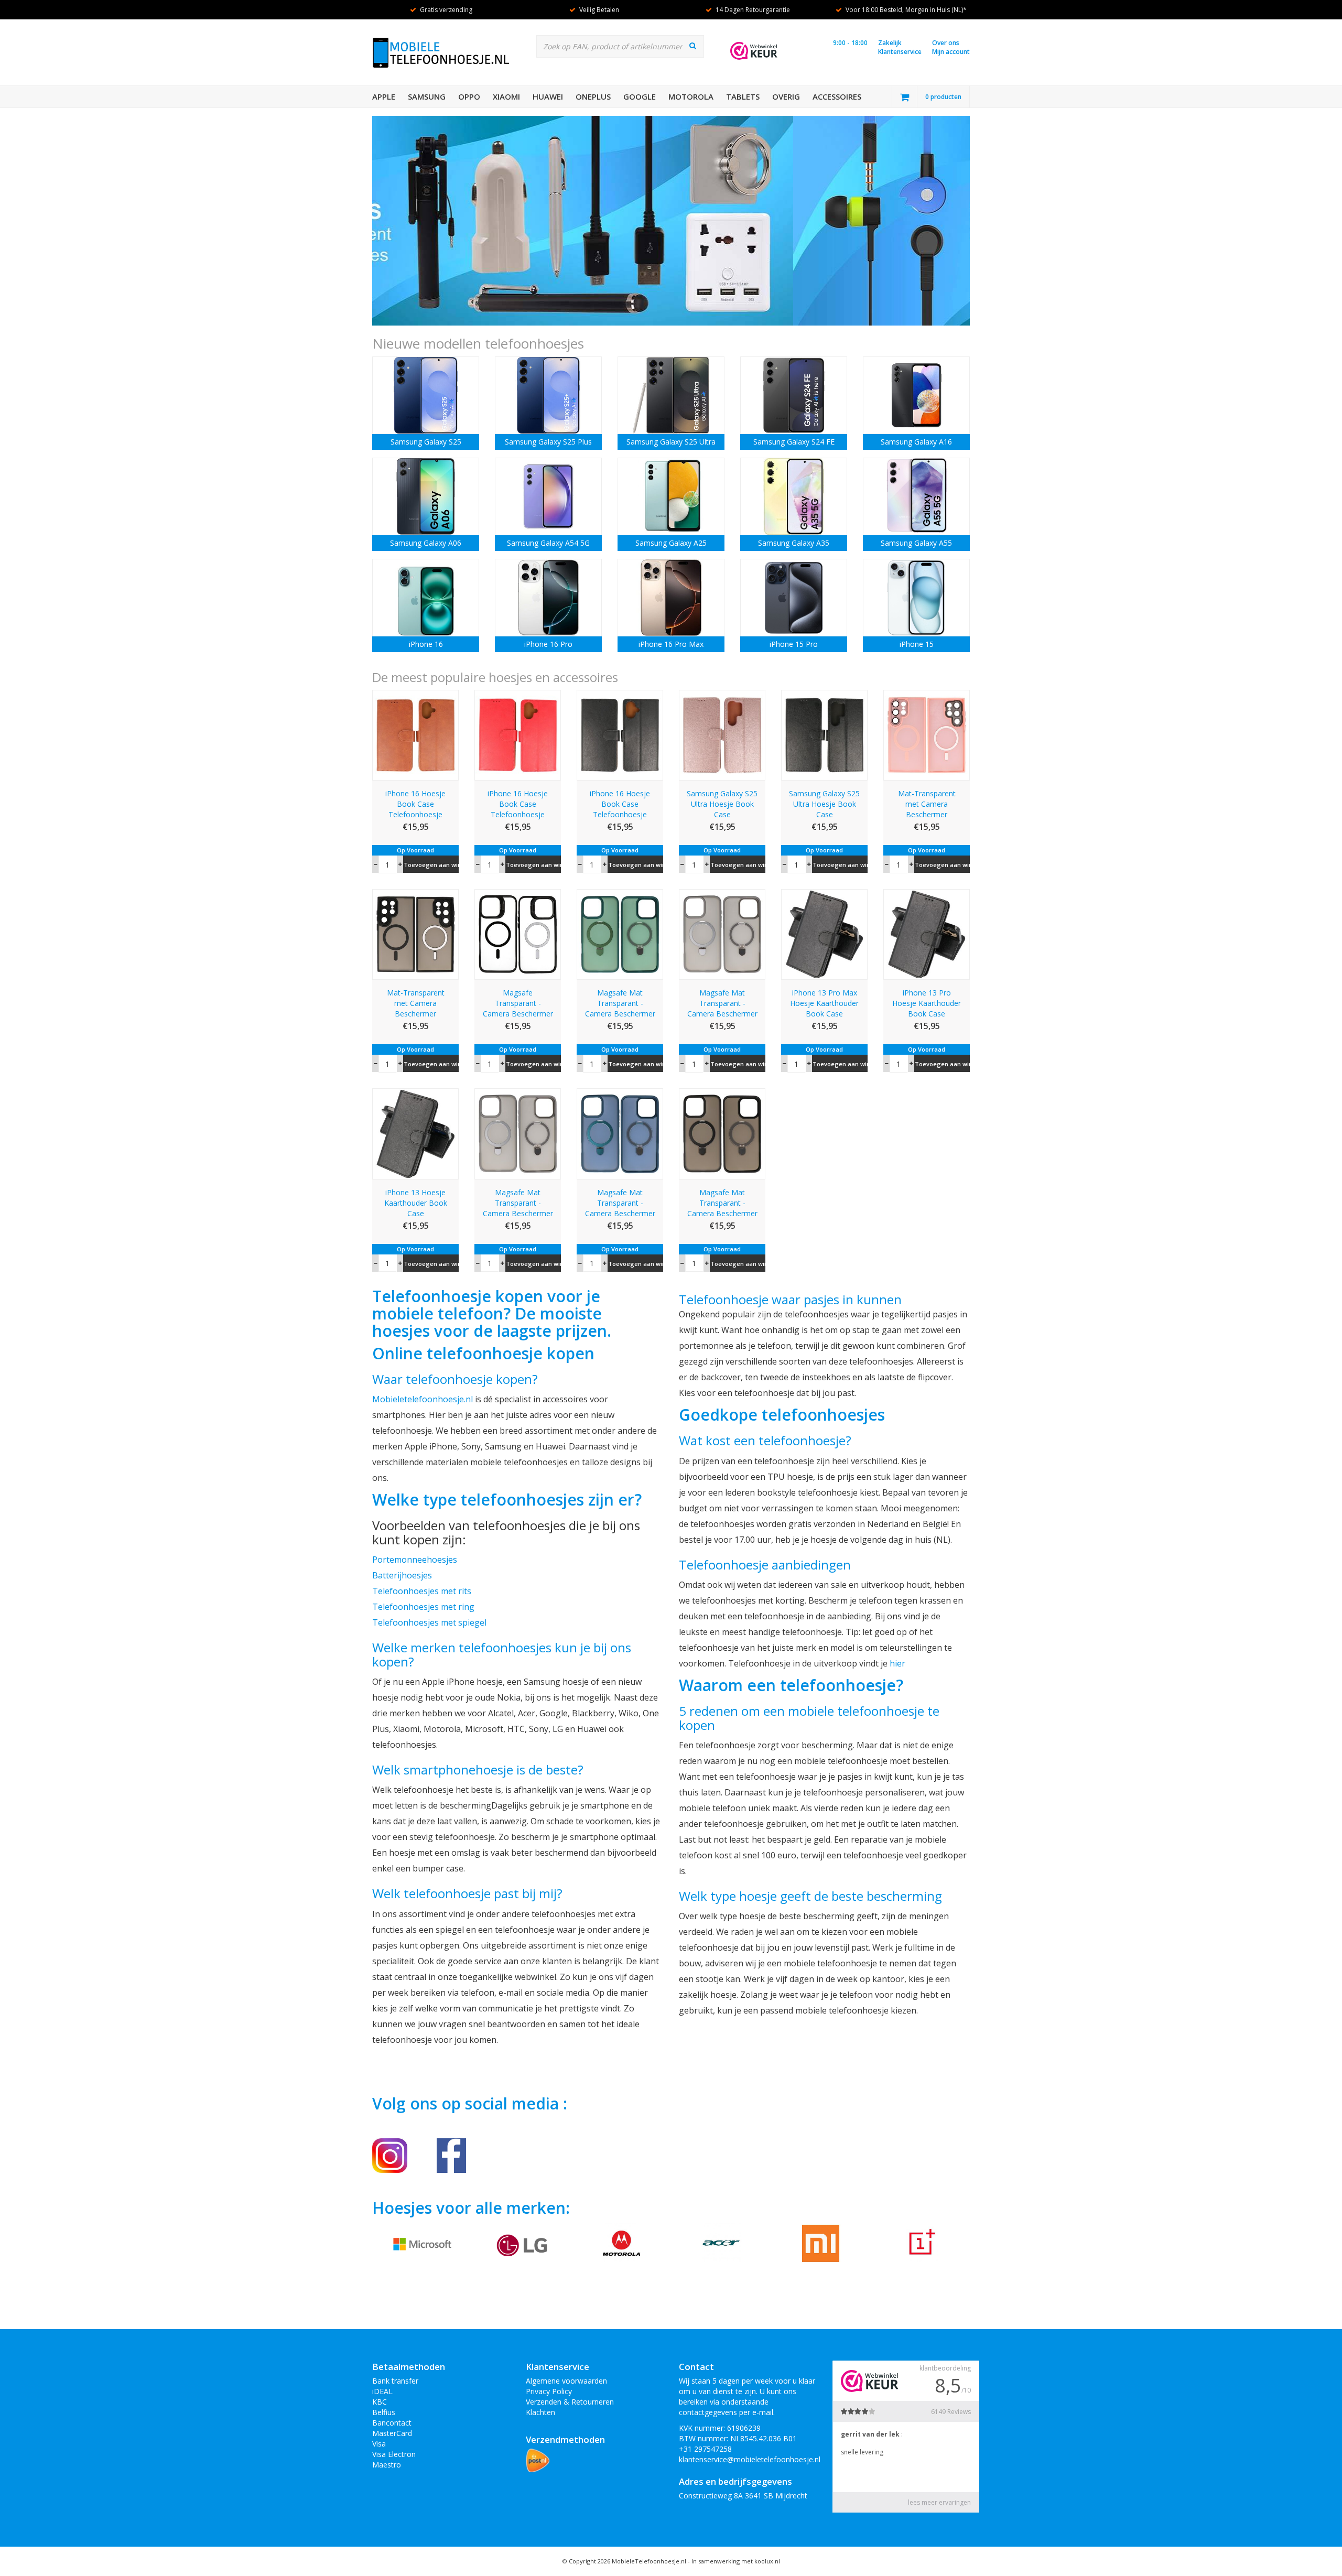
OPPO (469, 96)
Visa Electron (394, 2454)
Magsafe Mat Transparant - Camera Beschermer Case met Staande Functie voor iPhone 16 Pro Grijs (518, 1203)
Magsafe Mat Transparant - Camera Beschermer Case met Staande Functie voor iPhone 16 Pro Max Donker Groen (620, 1003)
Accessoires (837, 96)
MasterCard (392, 2433)
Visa (379, 2444)
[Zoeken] (693, 46)
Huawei (548, 96)
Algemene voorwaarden (566, 2381)
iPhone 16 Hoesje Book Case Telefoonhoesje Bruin (415, 804)
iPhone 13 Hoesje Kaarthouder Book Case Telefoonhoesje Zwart (416, 1203)
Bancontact (392, 2423)
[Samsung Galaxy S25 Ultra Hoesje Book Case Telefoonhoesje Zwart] (824, 734)
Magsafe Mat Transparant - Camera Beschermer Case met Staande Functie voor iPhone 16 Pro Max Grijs (722, 1003)
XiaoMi (506, 96)
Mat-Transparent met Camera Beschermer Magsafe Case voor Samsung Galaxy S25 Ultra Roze (927, 804)
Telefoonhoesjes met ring (423, 1607)
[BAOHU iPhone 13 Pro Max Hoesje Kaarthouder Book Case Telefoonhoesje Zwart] (824, 933)
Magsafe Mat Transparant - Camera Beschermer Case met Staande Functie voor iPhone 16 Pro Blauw (620, 1203)
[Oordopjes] (671, 221)
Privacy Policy (549, 2391)
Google (640, 96)
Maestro (387, 2465)
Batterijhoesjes (402, 1575)
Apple (384, 96)
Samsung (427, 96)
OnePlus (593, 96)
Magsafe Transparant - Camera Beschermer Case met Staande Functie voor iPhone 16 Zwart (518, 1003)
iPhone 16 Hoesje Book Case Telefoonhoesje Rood (518, 804)
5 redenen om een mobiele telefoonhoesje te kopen (809, 1718)
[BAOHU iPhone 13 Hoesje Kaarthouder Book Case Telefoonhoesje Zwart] (415, 1133)
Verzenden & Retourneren (570, 2402)
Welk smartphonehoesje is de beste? (478, 1769)
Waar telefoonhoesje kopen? (455, 1379)
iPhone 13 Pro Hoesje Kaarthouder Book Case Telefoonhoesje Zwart (927, 1003)
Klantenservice (900, 52)
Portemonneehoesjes (415, 1560)
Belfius (384, 2412)
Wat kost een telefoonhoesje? (765, 1440)
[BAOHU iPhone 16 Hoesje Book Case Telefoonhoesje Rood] (518, 734)
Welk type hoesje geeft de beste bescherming (810, 1896)
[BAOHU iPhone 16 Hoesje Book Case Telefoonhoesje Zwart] (620, 734)
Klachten (540, 2412)
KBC (380, 2402)
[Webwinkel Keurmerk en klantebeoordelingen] (754, 51)
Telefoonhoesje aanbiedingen (765, 1565)
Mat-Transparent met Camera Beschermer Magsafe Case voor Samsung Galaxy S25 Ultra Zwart (415, 1003)
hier (897, 1663)
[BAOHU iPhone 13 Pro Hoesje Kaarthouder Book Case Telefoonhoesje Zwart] (927, 933)
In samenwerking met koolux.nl (736, 2561)
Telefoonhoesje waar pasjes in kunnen (790, 1299)
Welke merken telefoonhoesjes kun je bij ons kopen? (502, 1654)
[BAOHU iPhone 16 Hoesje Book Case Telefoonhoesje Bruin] (415, 734)
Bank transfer (395, 2381)
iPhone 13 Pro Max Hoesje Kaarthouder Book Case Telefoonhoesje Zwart (824, 1003)
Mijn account (951, 52)
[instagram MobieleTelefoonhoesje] (390, 2155)
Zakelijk (890, 43)
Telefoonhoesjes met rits (422, 1591)
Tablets (743, 96)
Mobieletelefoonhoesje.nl (423, 1399)
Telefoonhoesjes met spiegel (429, 1622)
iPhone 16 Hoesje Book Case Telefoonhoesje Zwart (620, 804)
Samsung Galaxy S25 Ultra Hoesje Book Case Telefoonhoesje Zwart (824, 804)
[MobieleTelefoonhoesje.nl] (451, 2155)
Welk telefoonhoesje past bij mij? (467, 1893)
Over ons (946, 43)
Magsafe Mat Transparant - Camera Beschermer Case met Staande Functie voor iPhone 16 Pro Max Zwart (722, 1203)
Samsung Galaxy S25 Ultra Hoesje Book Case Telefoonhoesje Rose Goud (722, 804)
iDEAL (382, 2391)
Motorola (691, 96)
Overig (786, 96)
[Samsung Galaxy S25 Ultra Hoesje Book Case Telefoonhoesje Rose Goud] (722, 734)
